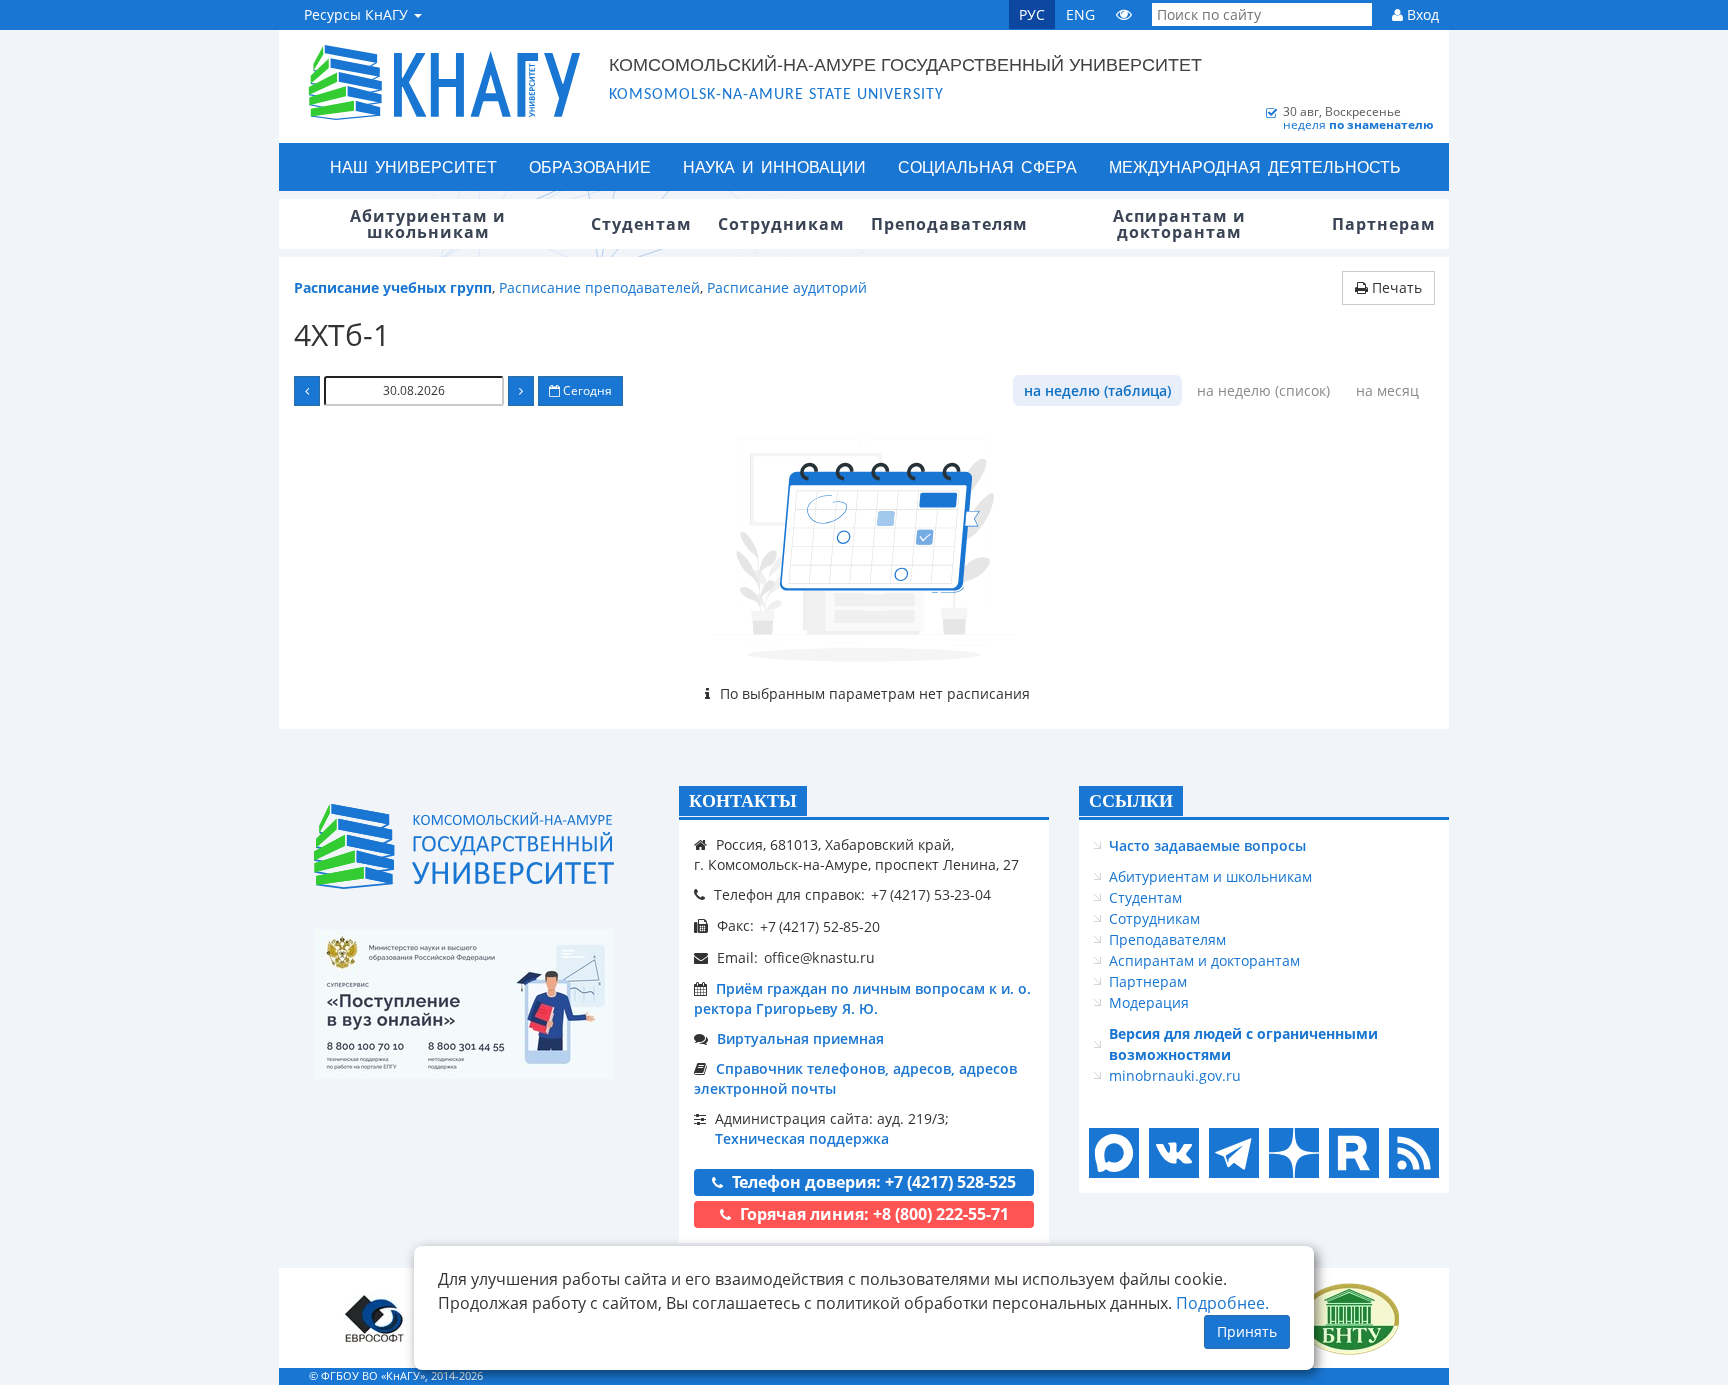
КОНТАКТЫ (743, 801)
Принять (1247, 1331)
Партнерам (1148, 981)
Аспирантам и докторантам (1204, 960)
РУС (1032, 14)
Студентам (1145, 897)
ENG (1080, 14)
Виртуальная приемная (800, 1038)
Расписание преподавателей (599, 287)
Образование (590, 166)
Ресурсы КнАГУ (358, 14)
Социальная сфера (987, 166)
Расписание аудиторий (787, 287)
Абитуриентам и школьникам (1210, 876)
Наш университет (413, 166)
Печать (1395, 287)
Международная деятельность (1255, 166)
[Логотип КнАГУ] (464, 846)
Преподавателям (1167, 939)
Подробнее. (1222, 1303)
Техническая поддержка (802, 1138)
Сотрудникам (1154, 918)
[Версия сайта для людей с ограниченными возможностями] (1124, 14)
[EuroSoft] (374, 1318)
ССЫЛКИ (1131, 801)
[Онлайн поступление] (464, 1004)
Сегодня (586, 390)
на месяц (1387, 390)
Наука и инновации (774, 166)
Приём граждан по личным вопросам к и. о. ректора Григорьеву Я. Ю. (862, 998)
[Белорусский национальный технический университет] (1349, 1318)
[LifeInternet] (1409, 1375)
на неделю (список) (1263, 390)
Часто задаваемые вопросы (1207, 845)
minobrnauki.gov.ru (1175, 1075)
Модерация (1149, 1002)
